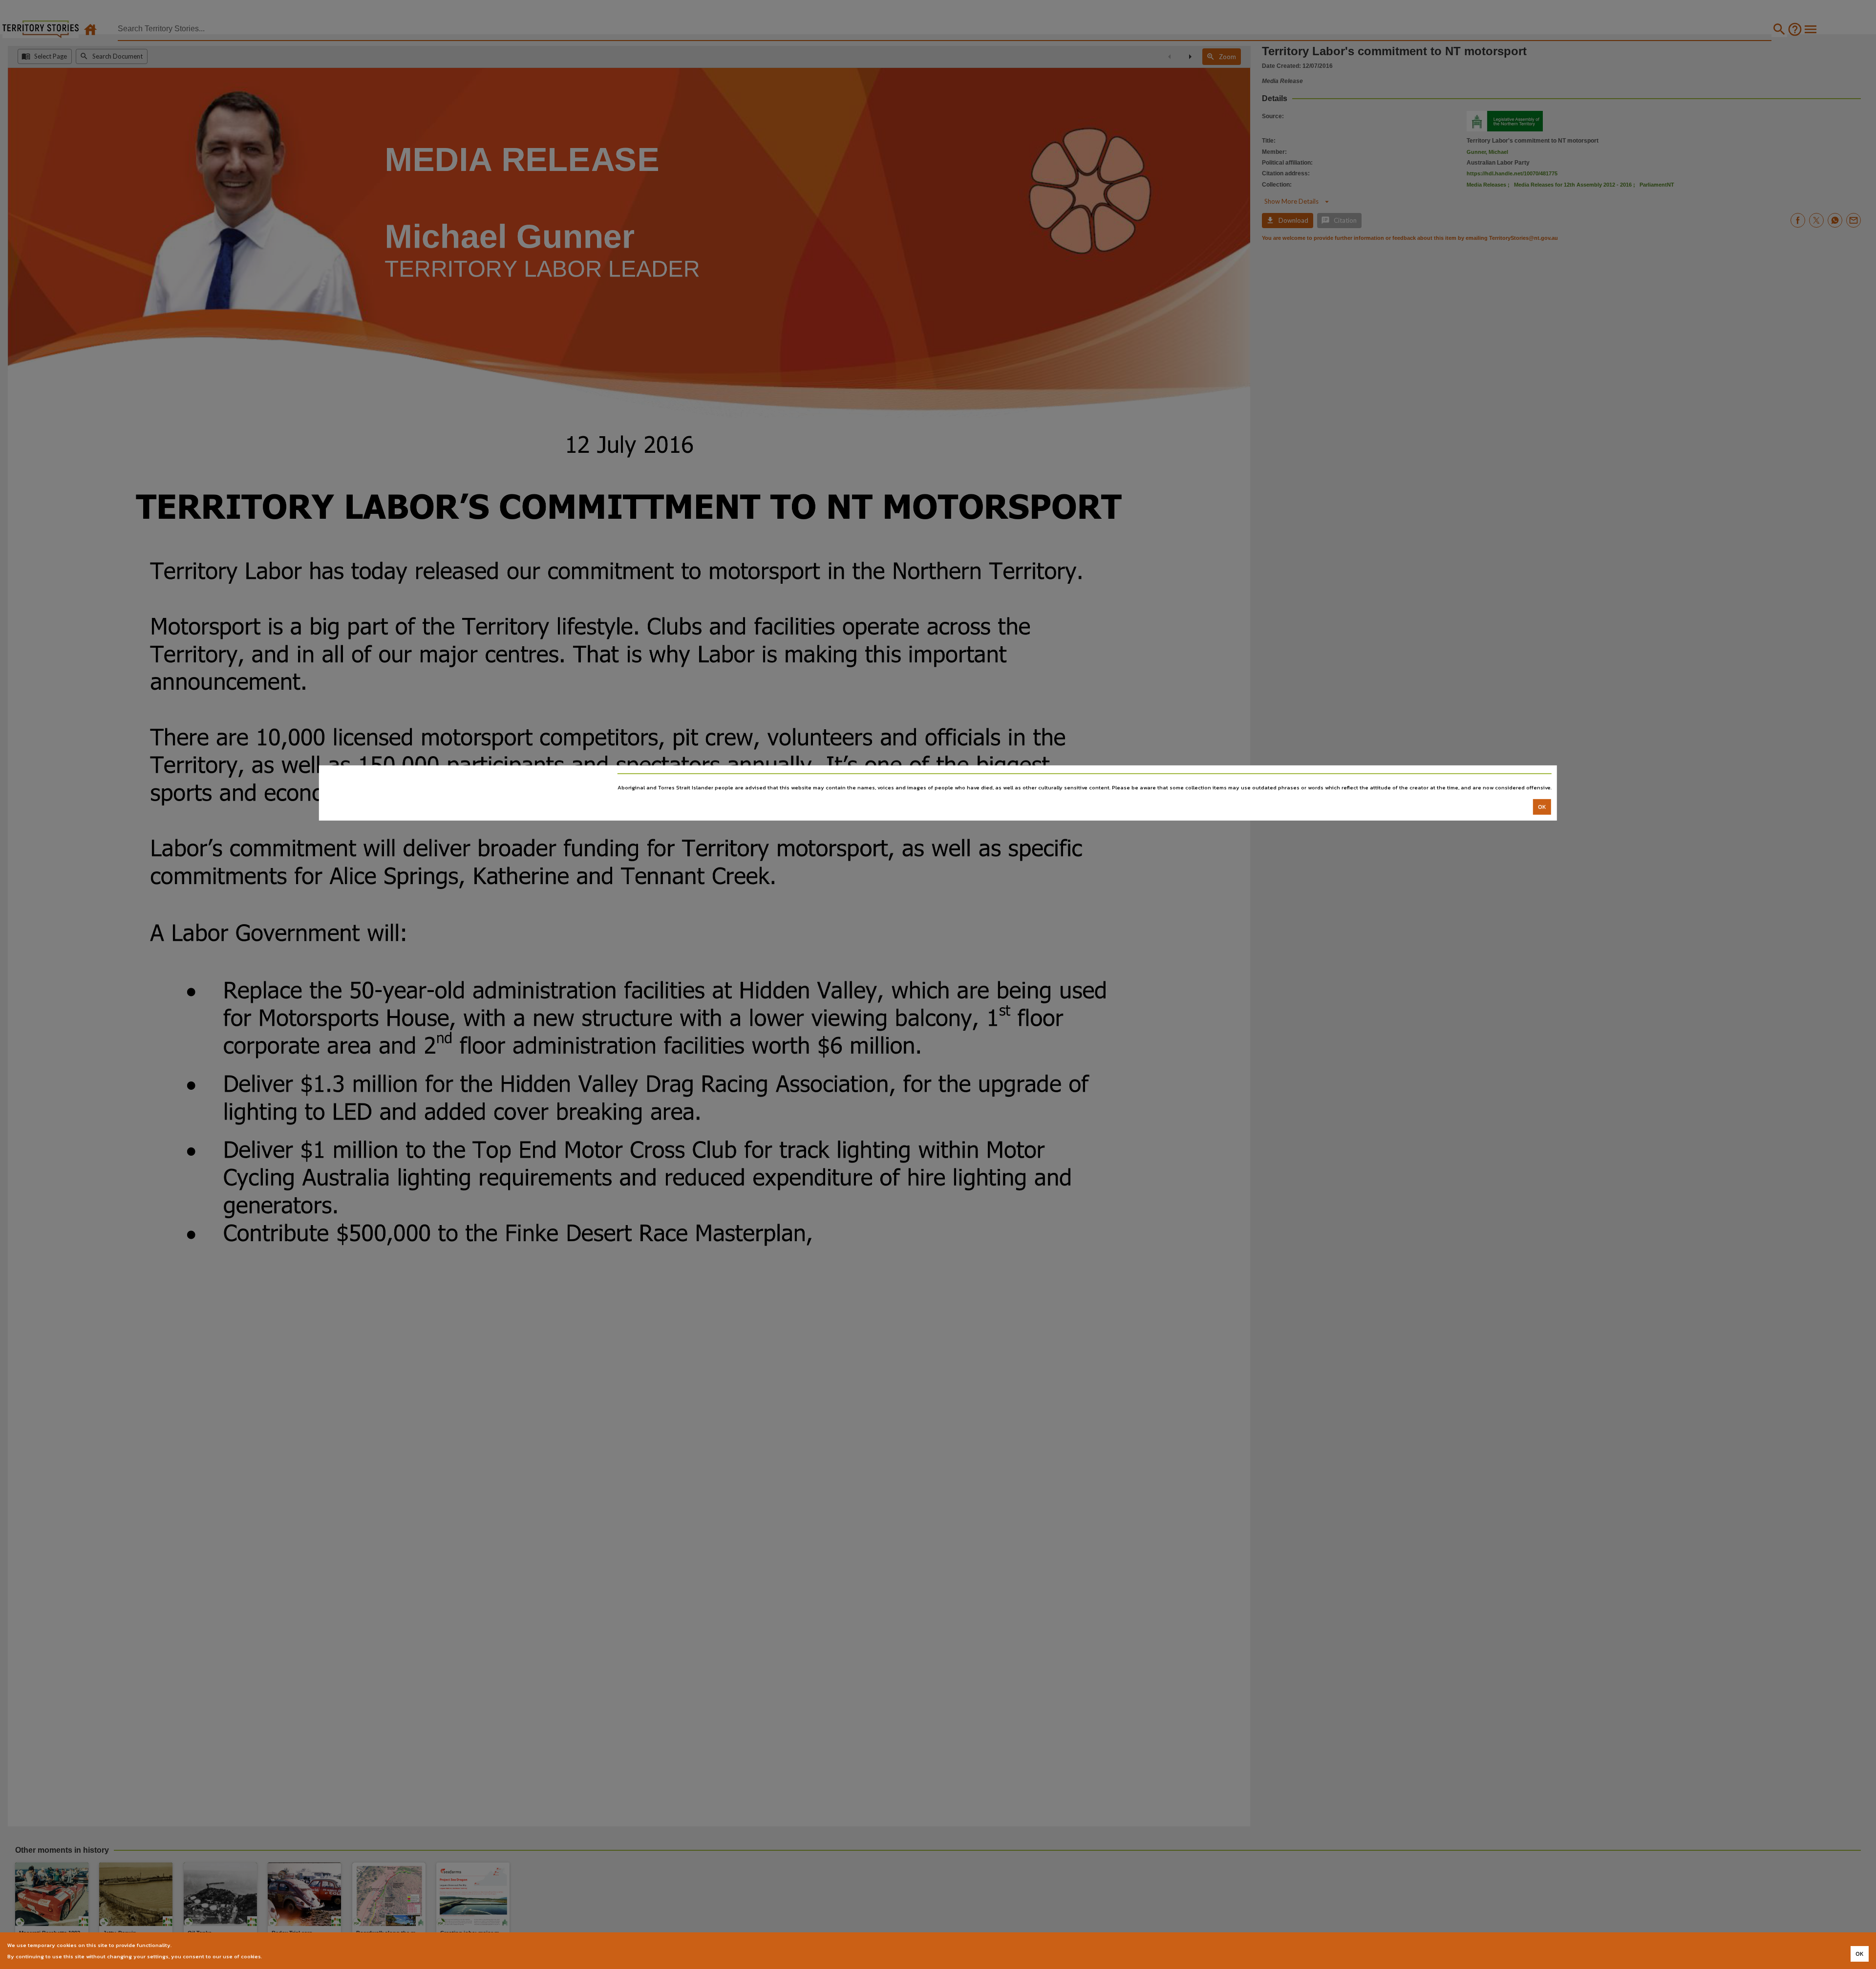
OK (1542, 807)
